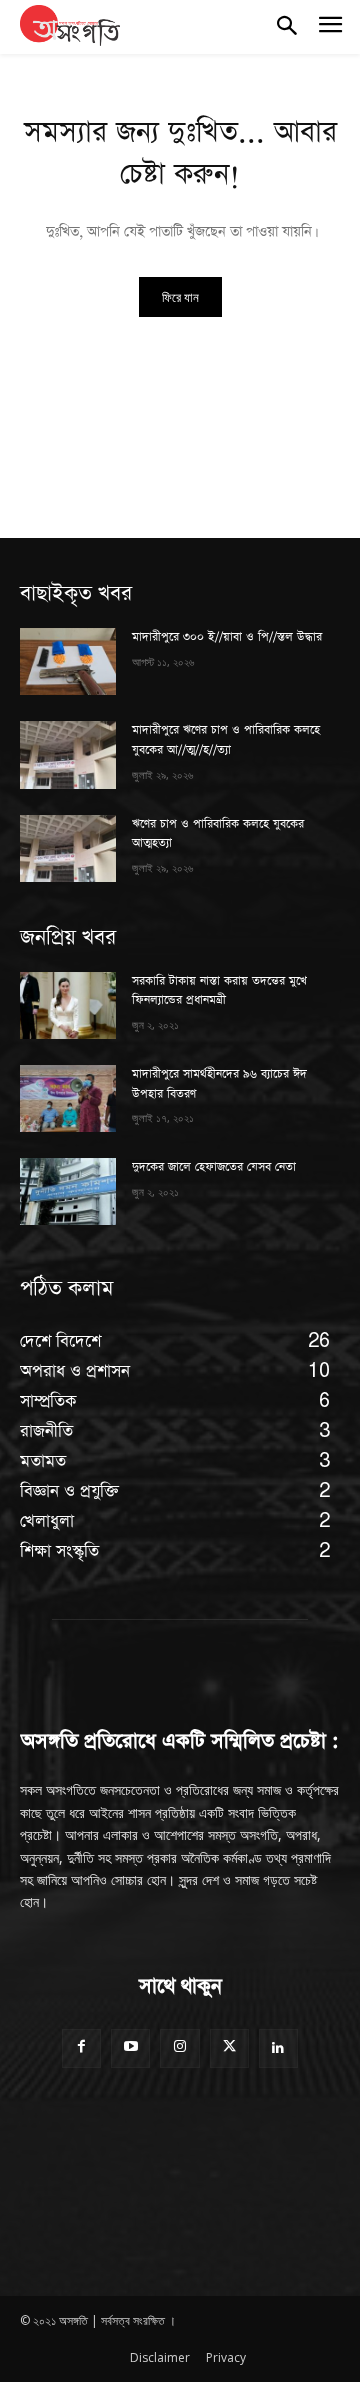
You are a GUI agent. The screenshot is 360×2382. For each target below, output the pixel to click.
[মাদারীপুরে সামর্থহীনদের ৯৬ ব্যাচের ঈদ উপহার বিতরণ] (68, 1098)
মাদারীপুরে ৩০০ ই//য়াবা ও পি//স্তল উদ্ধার (227, 637)
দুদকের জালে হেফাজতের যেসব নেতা (214, 1167)
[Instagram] (179, 2048)
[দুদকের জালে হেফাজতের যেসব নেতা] (68, 1191)
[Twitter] (229, 2048)
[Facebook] (81, 2048)
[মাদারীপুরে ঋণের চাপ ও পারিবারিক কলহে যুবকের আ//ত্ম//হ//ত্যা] (68, 754)
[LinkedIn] (278, 2048)
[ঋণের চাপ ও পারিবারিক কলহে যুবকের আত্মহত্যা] (68, 848)
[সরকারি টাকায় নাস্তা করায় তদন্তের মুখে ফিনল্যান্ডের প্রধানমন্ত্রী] (68, 1005)
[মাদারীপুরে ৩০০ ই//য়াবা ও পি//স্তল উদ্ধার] (68, 661)
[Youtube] (130, 2048)
